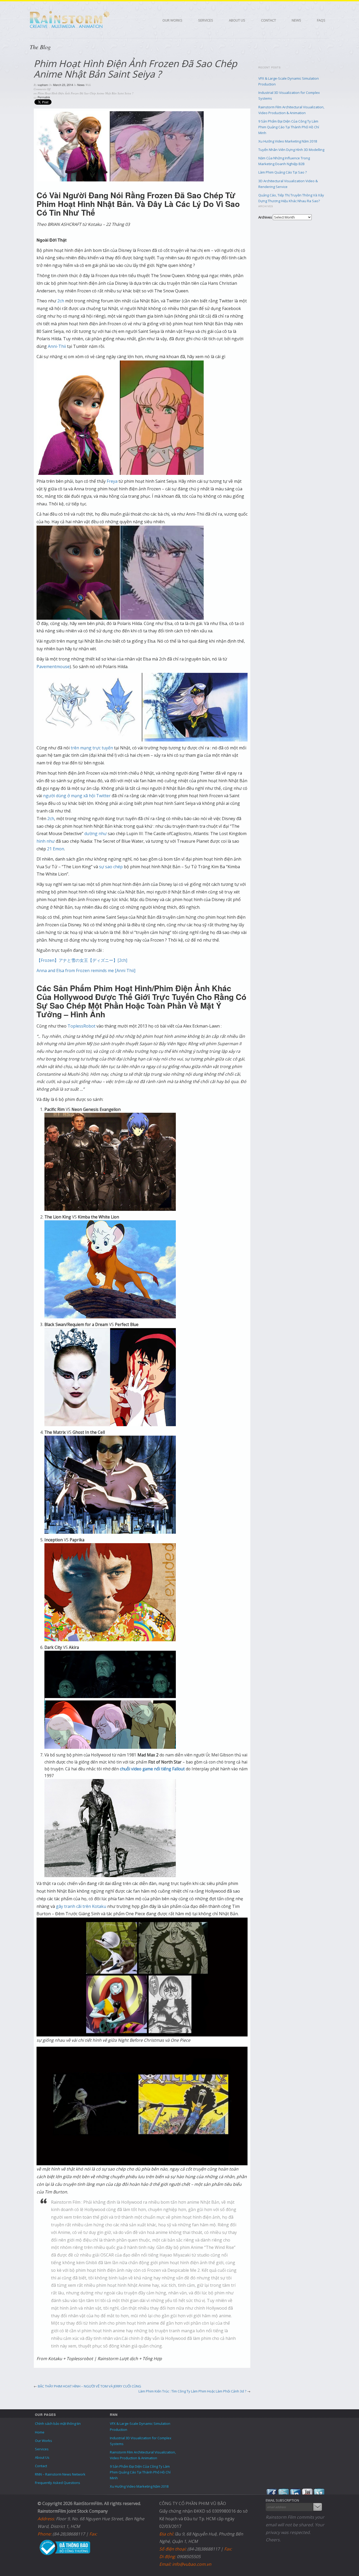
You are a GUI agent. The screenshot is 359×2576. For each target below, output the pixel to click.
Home (40, 2432)
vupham (43, 85)
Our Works (172, 20)
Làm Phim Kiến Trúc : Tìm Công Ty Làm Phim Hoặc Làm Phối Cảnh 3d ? (192, 2391)
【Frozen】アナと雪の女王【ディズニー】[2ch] (82, 960)
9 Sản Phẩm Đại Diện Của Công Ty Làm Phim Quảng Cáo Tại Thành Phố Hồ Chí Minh (289, 127)
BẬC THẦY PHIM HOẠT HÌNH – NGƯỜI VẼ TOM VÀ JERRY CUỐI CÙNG (89, 2386)
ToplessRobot (81, 1026)
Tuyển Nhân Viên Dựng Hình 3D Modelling (291, 150)
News (296, 20)
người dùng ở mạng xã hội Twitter (77, 796)
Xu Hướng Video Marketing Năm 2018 (288, 141)
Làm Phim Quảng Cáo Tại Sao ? (283, 172)
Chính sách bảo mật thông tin (58, 2423)
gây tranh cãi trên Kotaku (81, 1906)
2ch (61, 301)
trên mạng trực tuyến (92, 748)
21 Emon (56, 849)
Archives (265, 217)
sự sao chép (111, 867)
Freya (112, 481)
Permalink (44, 97)
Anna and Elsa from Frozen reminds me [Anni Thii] (86, 971)
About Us (237, 20)
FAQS (321, 20)
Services (206, 20)
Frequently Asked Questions (58, 2483)
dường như (96, 834)
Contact (268, 20)
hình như (46, 841)
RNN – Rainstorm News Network (60, 2474)
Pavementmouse (53, 667)
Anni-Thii (57, 346)
